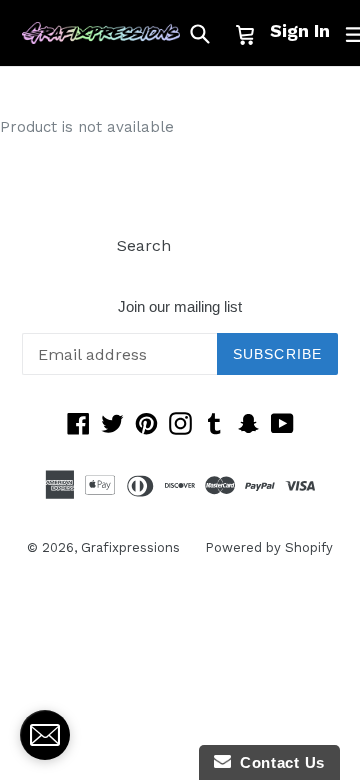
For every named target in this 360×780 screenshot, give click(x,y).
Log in (219, 245)
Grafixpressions (130, 547)
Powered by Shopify (269, 547)
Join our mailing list (180, 306)
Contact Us (278, 762)
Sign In (300, 30)
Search (144, 245)
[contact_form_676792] (45, 735)
